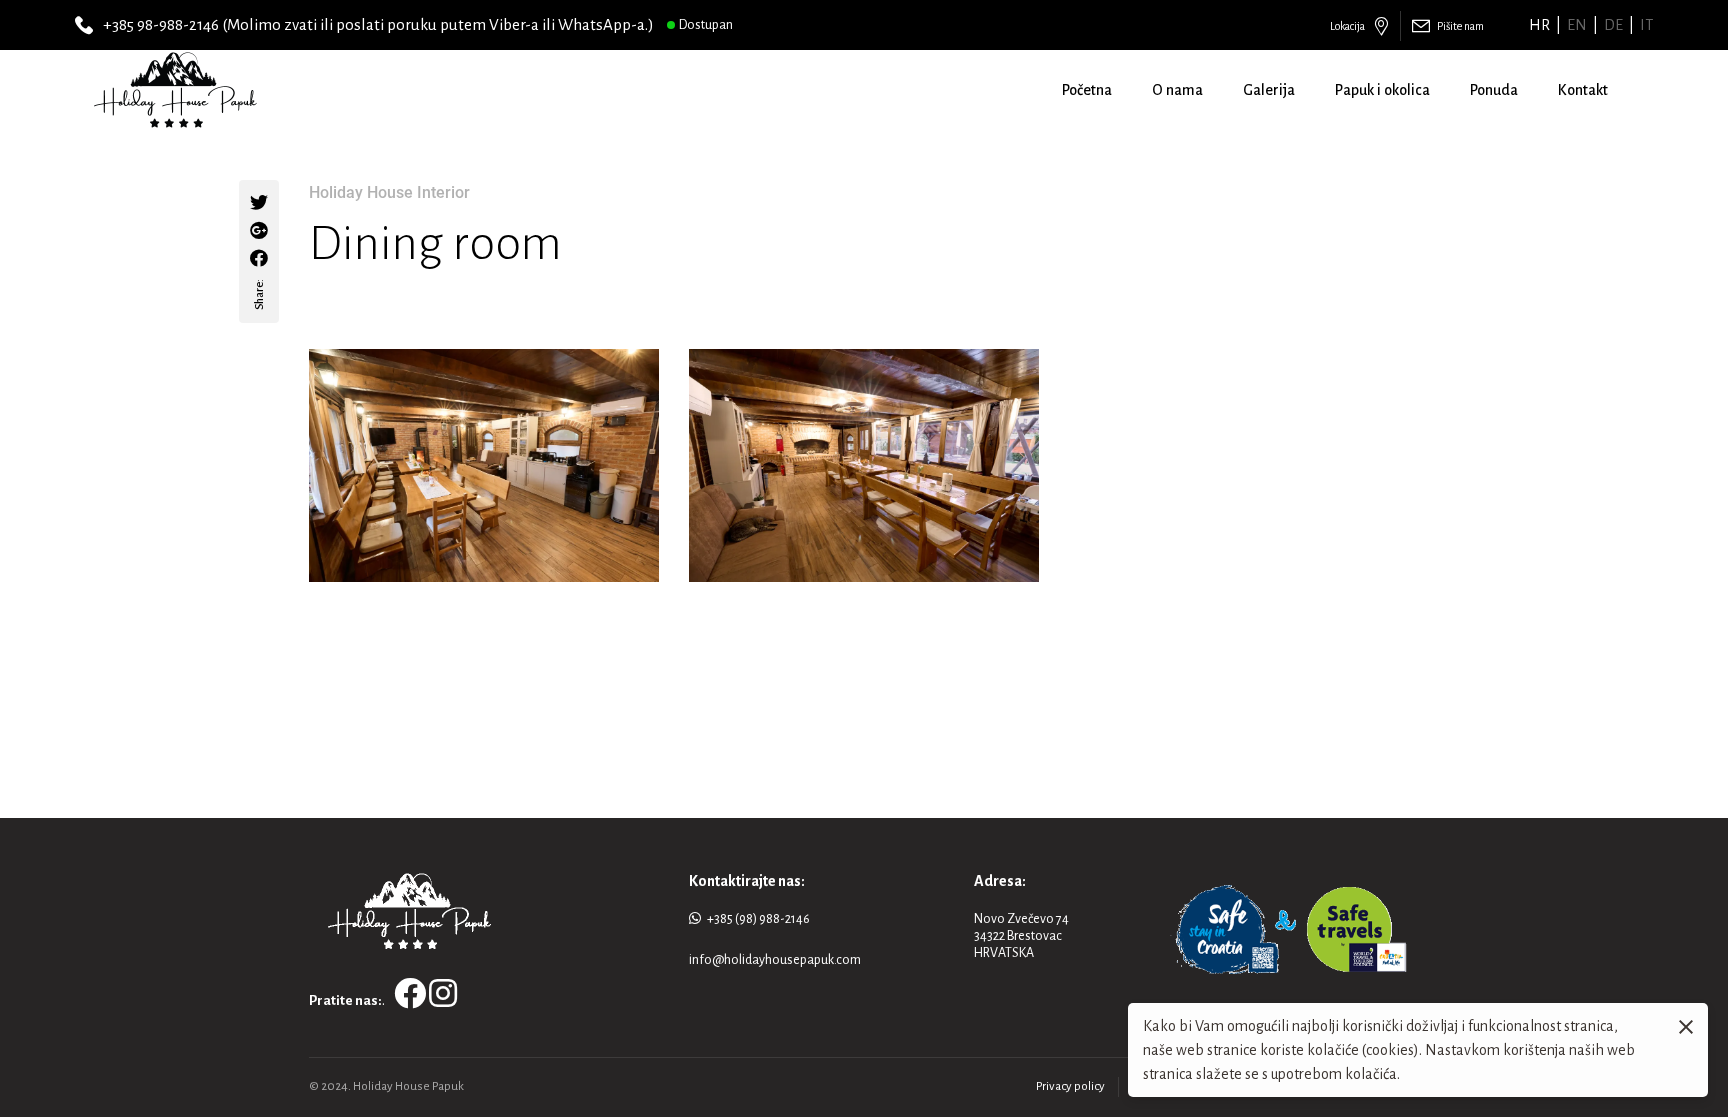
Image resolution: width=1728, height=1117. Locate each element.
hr (1539, 25)
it (1646, 25)
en (1577, 25)
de (1613, 25)
